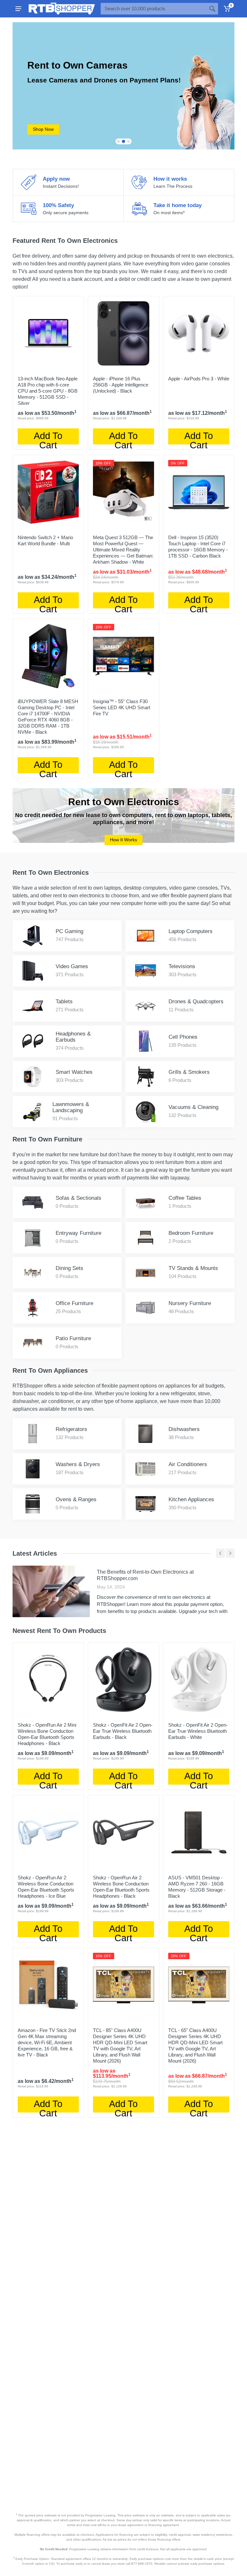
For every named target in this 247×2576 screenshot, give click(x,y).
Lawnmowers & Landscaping (71, 1107)
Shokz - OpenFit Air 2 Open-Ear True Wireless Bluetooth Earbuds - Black (123, 1731)
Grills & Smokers (189, 1072)
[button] (118, 141)
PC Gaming (69, 931)
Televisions (182, 966)
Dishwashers (184, 1429)
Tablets (64, 1002)
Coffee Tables (185, 1198)
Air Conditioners (188, 1464)
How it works (170, 179)
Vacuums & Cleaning (193, 1107)
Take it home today (178, 205)
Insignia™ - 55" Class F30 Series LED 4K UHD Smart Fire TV (122, 707)
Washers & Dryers (78, 1464)
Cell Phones (183, 1037)
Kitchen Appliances (191, 1499)
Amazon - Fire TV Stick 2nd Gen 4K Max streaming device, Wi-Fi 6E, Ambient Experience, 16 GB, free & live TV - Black (47, 2042)
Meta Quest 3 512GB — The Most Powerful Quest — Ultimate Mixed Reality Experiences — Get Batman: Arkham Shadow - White (123, 550)
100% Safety (58, 205)
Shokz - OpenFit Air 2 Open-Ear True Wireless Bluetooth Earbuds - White (198, 1731)
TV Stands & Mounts (193, 1268)
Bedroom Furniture (191, 1233)
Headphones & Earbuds (73, 1037)
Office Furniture (74, 1303)
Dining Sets (69, 1268)
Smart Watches (74, 1072)
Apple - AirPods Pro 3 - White (199, 379)
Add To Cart (48, 438)
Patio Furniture (73, 1338)
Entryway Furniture (78, 1233)
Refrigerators (71, 1429)
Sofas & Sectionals (78, 1198)
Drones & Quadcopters (196, 1002)
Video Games (72, 966)
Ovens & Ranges (76, 1499)
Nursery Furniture (190, 1303)
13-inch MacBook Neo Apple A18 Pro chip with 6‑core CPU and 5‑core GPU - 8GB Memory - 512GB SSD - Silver (48, 391)
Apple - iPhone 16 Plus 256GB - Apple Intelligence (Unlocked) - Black (121, 385)
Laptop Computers (191, 931)
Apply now (56, 179)
